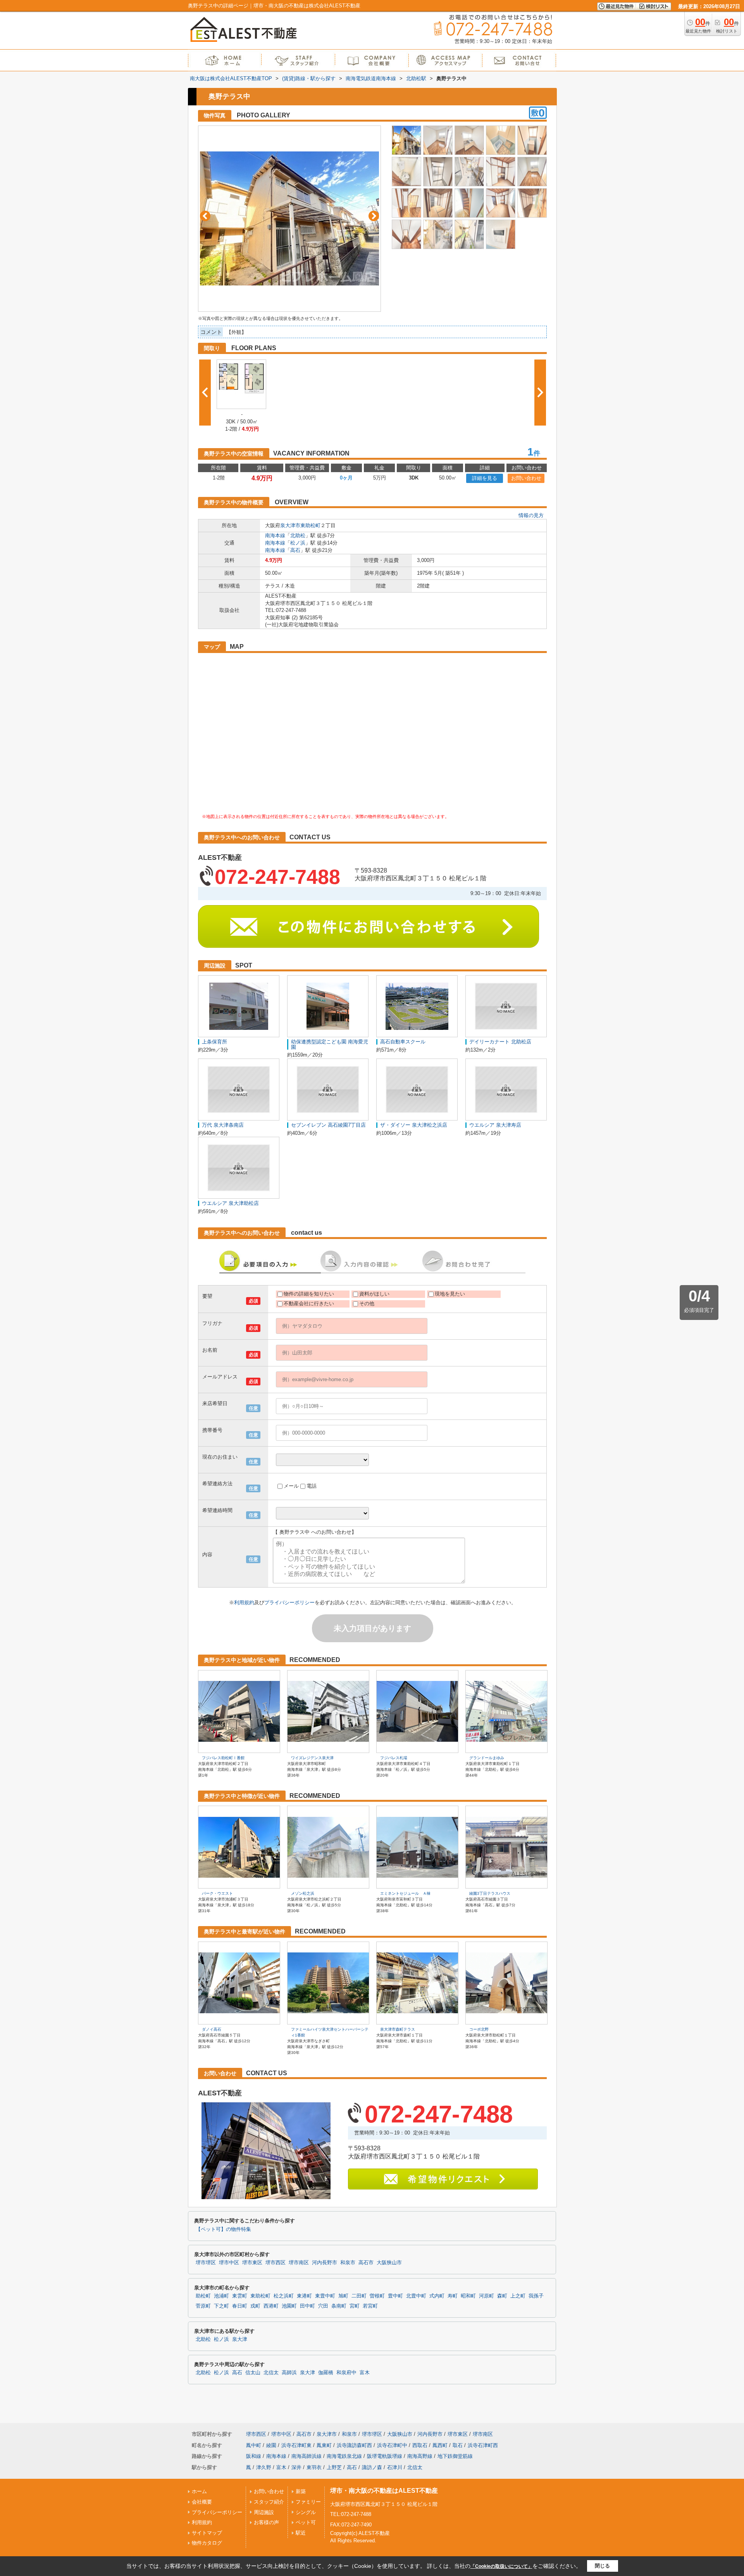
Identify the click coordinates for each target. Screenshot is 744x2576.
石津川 (395, 2467)
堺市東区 (252, 2263)
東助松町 (310, 525)
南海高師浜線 (307, 2456)
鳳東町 (324, 2445)
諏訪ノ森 (372, 2467)
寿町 (453, 2296)
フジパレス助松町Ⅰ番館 (223, 1758)
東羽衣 (314, 2467)
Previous (205, 216)
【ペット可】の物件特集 (223, 2229)
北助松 (298, 535)
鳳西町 (440, 2445)
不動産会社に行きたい (309, 1303)
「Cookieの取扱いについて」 (501, 2566)
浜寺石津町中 (392, 2445)
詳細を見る (485, 478)
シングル (306, 2512)
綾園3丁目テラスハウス (490, 1893)
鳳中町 (254, 2445)
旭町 (343, 2296)
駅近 (301, 2533)
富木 (365, 2373)
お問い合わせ (526, 478)
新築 (301, 2491)
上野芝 (334, 2467)
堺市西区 (276, 2263)
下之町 (221, 2306)
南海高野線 (420, 2456)
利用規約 (244, 1602)
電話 (312, 1486)
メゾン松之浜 (303, 1893)
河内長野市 (325, 2263)
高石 (295, 550)
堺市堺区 (206, 2263)
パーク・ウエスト (217, 1893)
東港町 (304, 2296)
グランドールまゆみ (487, 1758)
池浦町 (221, 2296)
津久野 (264, 2467)
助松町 (203, 2296)
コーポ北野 (479, 2029)
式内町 (437, 2296)
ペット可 (306, 2522)
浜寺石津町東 (296, 2445)
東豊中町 (325, 2296)
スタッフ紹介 (269, 2502)
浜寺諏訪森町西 (354, 2445)
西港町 (271, 2306)
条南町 (339, 2306)
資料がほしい (374, 1294)
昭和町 (468, 2296)
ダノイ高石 (212, 2029)
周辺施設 (264, 2512)
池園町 (289, 2306)
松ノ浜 (298, 543)
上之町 (518, 2296)
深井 (296, 2467)
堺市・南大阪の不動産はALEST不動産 (384, 2491)
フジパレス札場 (394, 1758)
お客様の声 (266, 2522)
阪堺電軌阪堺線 (385, 2456)
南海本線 (275, 535)
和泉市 (348, 2263)
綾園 (271, 2445)
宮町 (355, 2306)
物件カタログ (207, 2543)
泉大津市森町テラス (398, 2029)
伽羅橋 (326, 2373)
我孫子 (536, 2296)
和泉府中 (346, 2373)
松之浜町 (284, 2296)
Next (374, 216)
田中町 (307, 2306)
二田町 (359, 2296)
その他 (367, 1303)
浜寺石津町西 (483, 2445)
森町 (502, 2296)
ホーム (199, 2491)
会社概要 (202, 2502)
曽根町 (377, 2296)
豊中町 (395, 2296)
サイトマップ (207, 2533)
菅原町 (203, 2306)
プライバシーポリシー (289, 1602)
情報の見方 (531, 515)
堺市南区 (299, 2263)
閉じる (602, 2566)
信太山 (253, 2373)
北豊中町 (416, 2296)
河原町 (487, 2296)
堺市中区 (229, 2263)
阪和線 (254, 2456)
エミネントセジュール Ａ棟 (405, 1893)
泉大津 (240, 2339)
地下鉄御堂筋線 (455, 2456)
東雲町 (240, 2296)
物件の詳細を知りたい (309, 1294)
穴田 (323, 2306)
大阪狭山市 (389, 2263)
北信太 (271, 2373)
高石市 (366, 2263)
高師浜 (289, 2373)
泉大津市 (290, 525)
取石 (458, 2445)
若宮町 (370, 2306)
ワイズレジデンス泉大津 (312, 1758)
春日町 (240, 2306)
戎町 (255, 2306)
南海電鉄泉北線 (344, 2456)
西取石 (420, 2445)
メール (291, 1486)
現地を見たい (450, 1294)
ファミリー (308, 2502)
